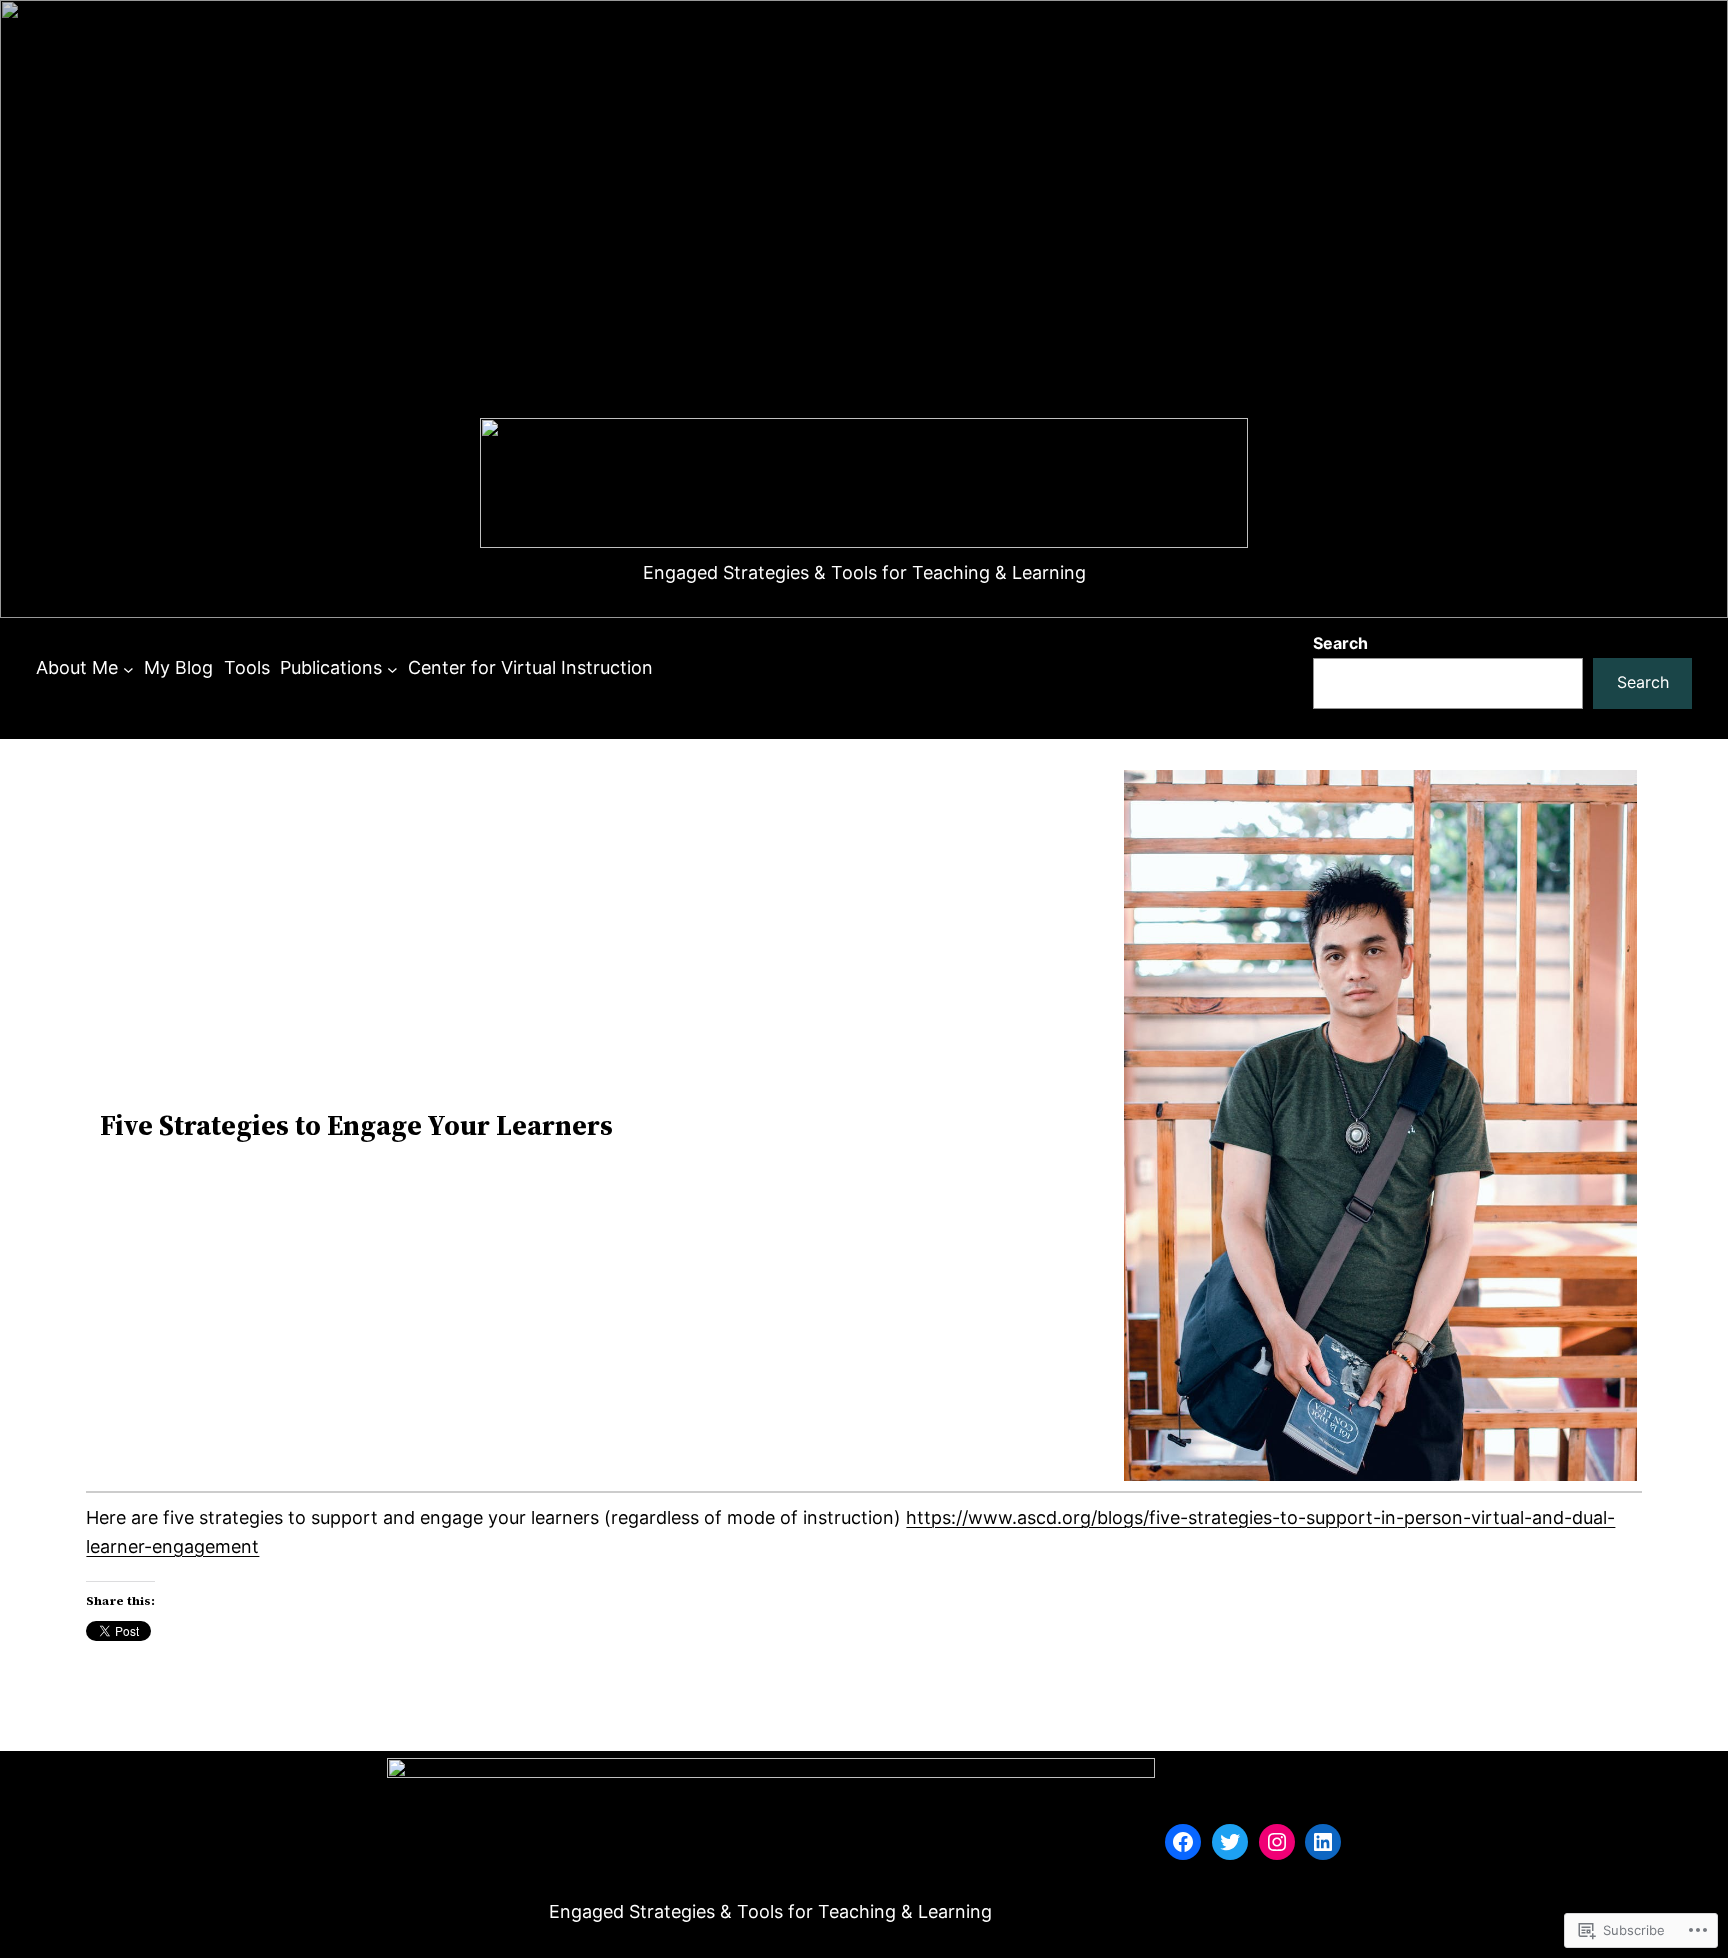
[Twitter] (1230, 1842)
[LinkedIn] (1323, 1842)
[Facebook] (1183, 1842)
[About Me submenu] (128, 668)
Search (1340, 643)
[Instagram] (1277, 1842)
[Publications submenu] (392, 668)
